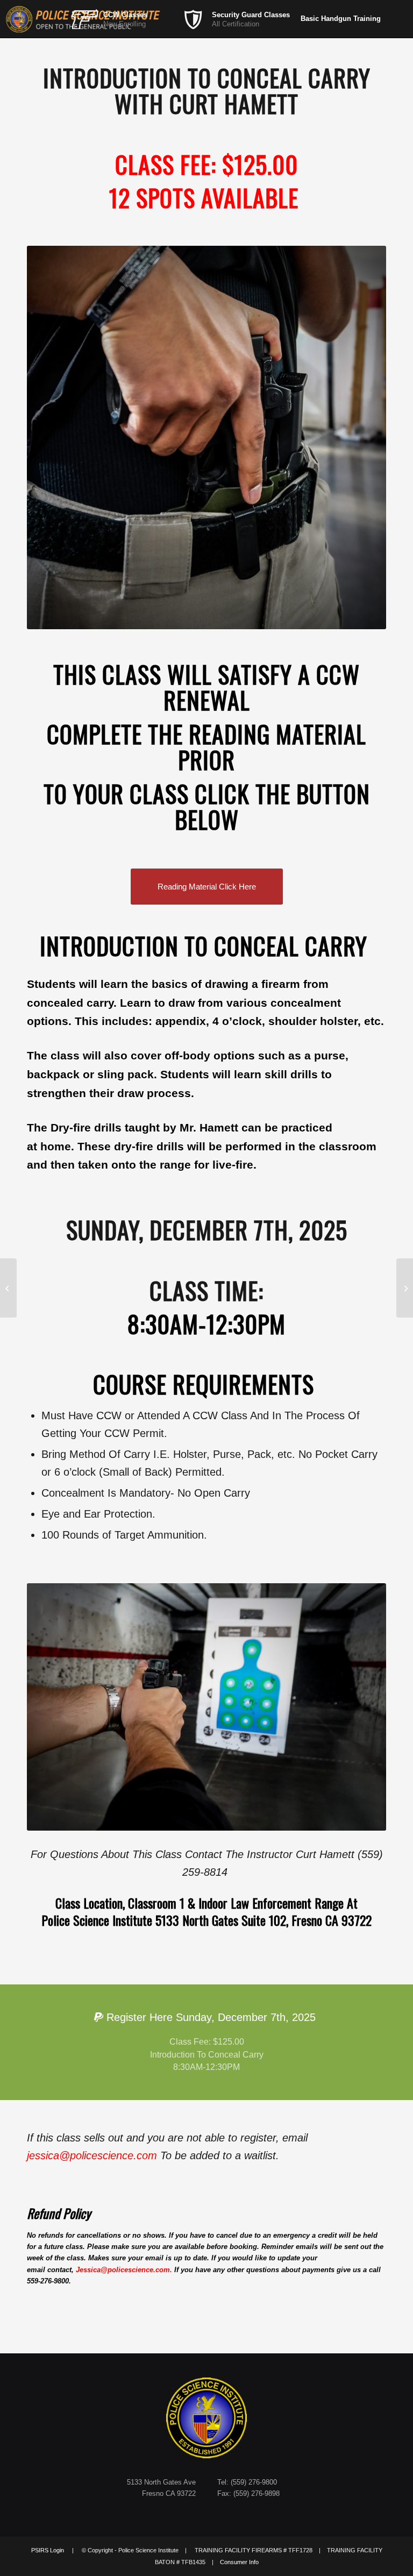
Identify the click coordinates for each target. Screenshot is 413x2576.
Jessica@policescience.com (123, 2270)
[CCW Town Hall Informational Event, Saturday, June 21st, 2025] (8, 1288)
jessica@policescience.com (94, 2155)
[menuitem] (125, 19)
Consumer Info (239, 2562)
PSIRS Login (48, 2550)
